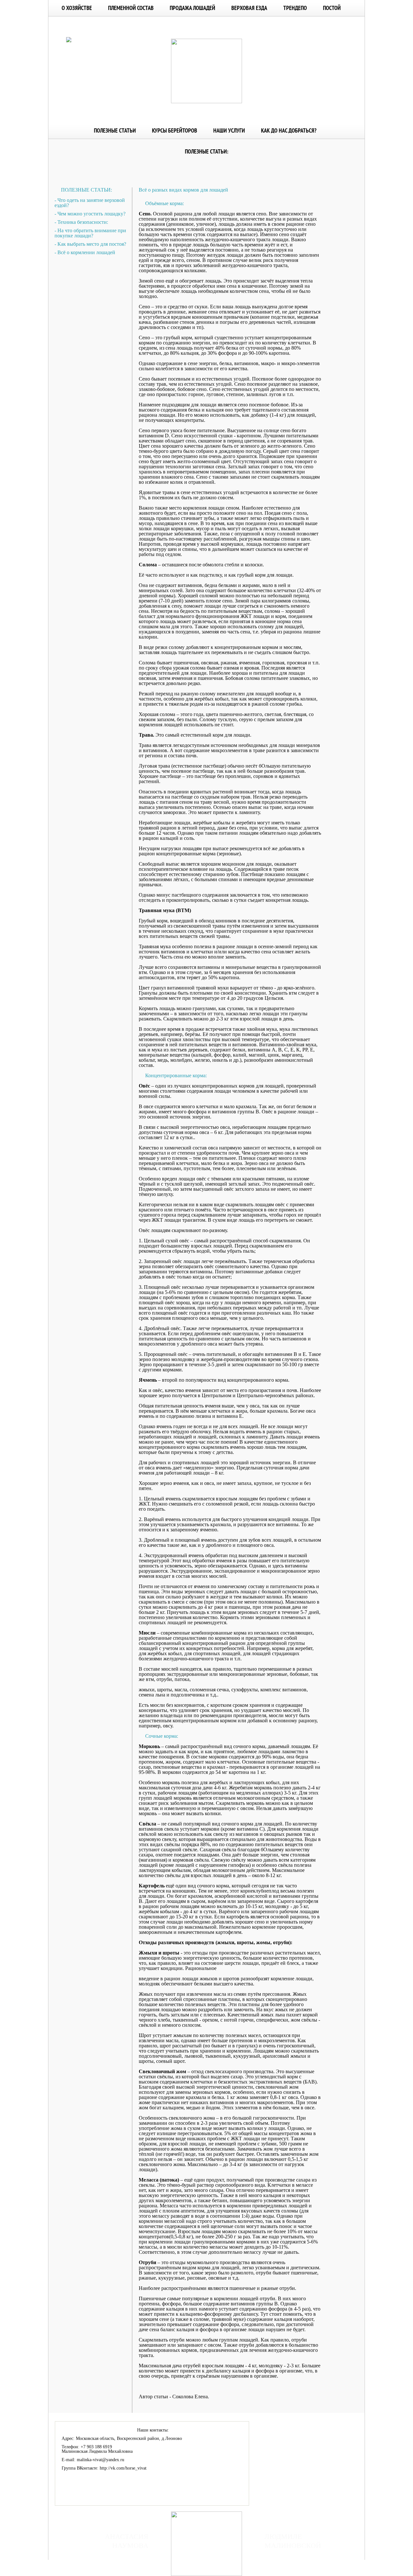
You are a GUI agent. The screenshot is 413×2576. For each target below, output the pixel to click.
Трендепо (295, 8)
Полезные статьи (115, 130)
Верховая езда (249, 8)
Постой (332, 8)
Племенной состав (131, 8)
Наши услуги (229, 130)
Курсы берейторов (175, 130)
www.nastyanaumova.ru (120, 2560)
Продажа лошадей (192, 8)
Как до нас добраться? (289, 130)
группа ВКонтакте (287, 2560)
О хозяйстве (77, 8)
